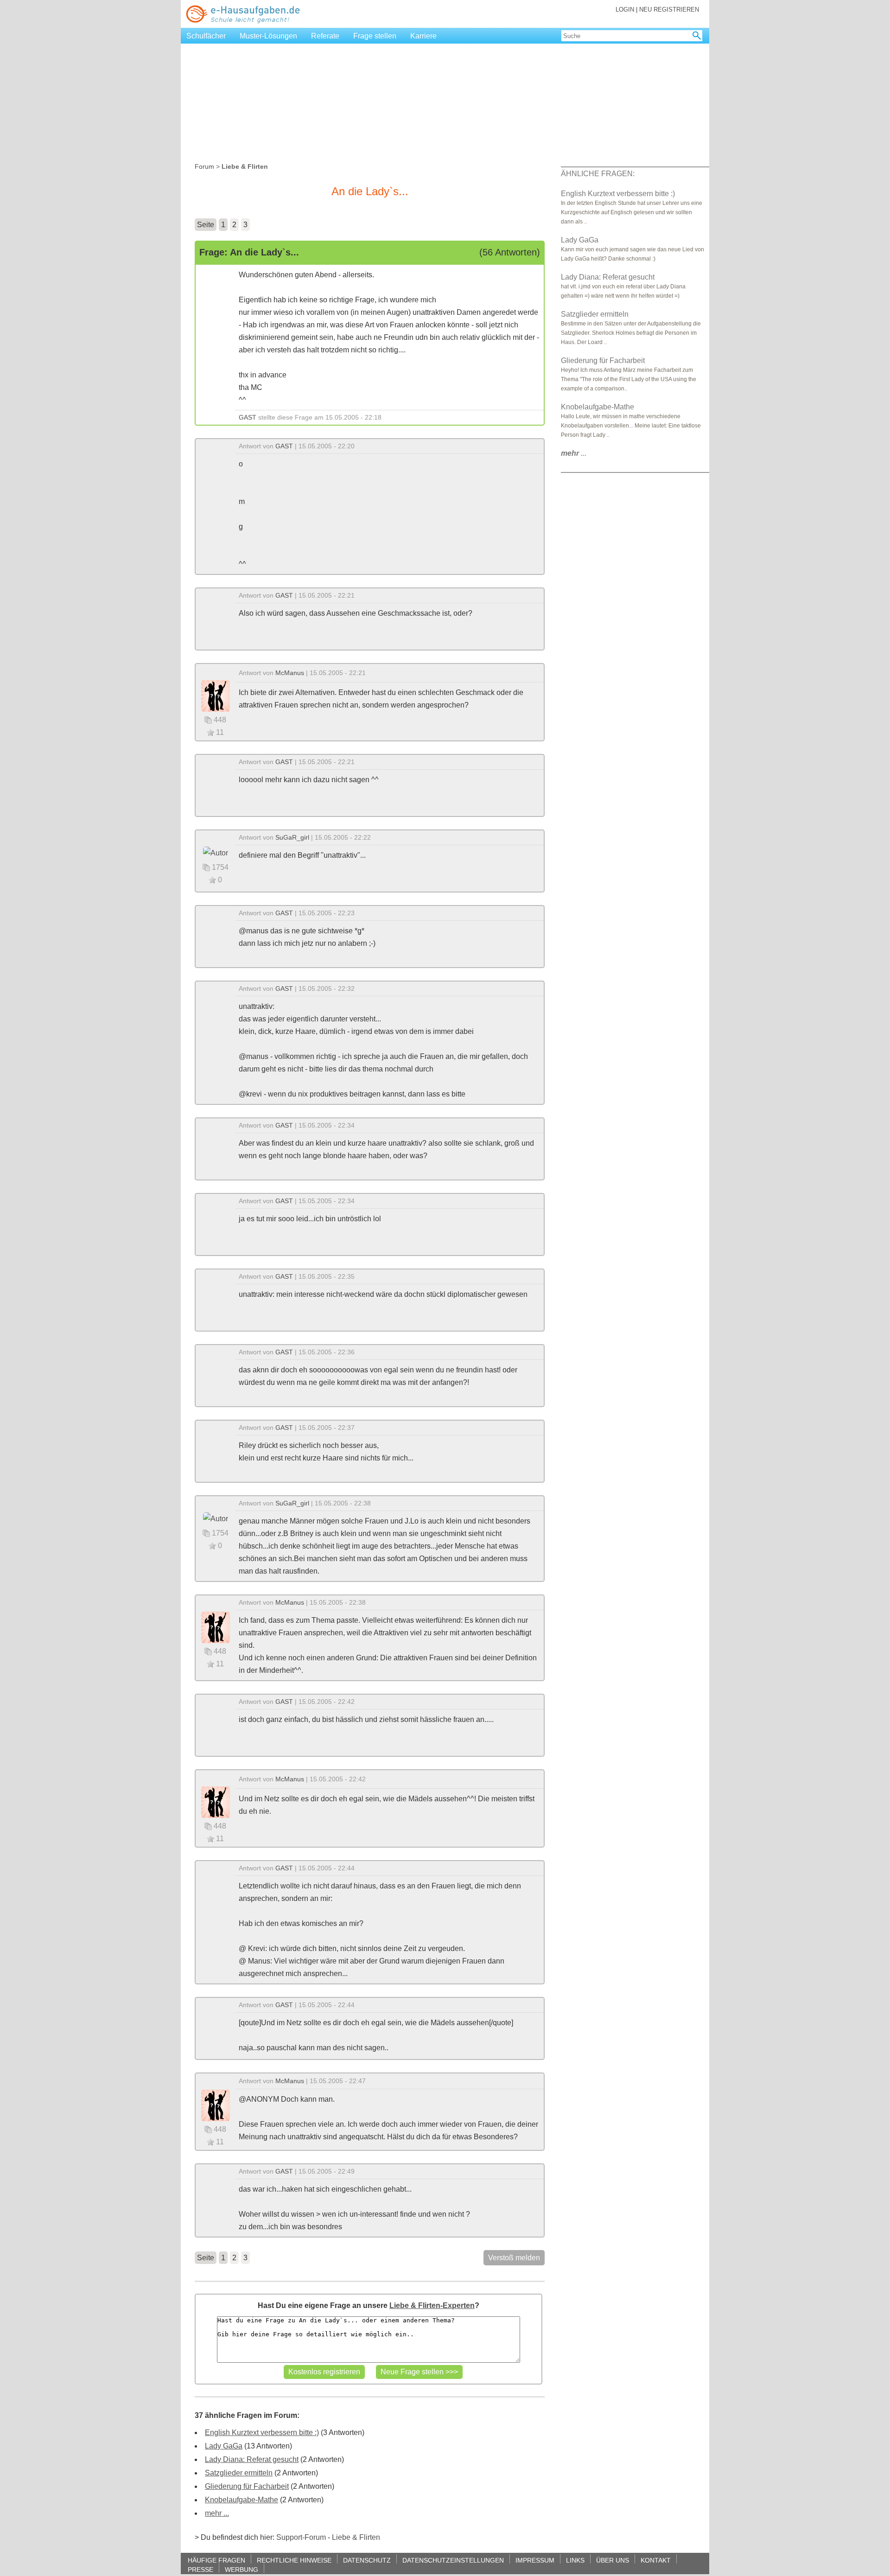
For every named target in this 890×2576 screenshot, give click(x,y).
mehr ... (217, 2513)
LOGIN (625, 10)
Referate (325, 36)
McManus (290, 673)
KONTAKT (656, 2560)
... (574, 453)
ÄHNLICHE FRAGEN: (598, 174)
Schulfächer (206, 36)
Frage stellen (375, 36)
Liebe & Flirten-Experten (432, 2305)
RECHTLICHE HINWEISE (294, 2560)
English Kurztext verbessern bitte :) (262, 2433)
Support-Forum (301, 2537)
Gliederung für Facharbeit (247, 2486)
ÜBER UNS (613, 2560)
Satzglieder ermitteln (239, 2473)
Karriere (423, 36)
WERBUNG (242, 2569)
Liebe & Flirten (356, 2537)
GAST (248, 417)
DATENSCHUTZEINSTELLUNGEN (453, 2560)
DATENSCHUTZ (367, 2560)
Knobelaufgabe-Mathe (242, 2500)
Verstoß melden (514, 2258)
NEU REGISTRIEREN (669, 10)
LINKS (575, 2560)
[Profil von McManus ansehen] (216, 695)
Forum (204, 166)
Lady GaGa (224, 2446)
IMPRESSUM (535, 2560)
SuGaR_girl (292, 837)
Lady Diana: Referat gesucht (252, 2459)
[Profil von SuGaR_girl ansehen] (216, 852)
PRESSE (200, 2569)
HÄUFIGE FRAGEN (216, 2560)
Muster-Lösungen (268, 36)
